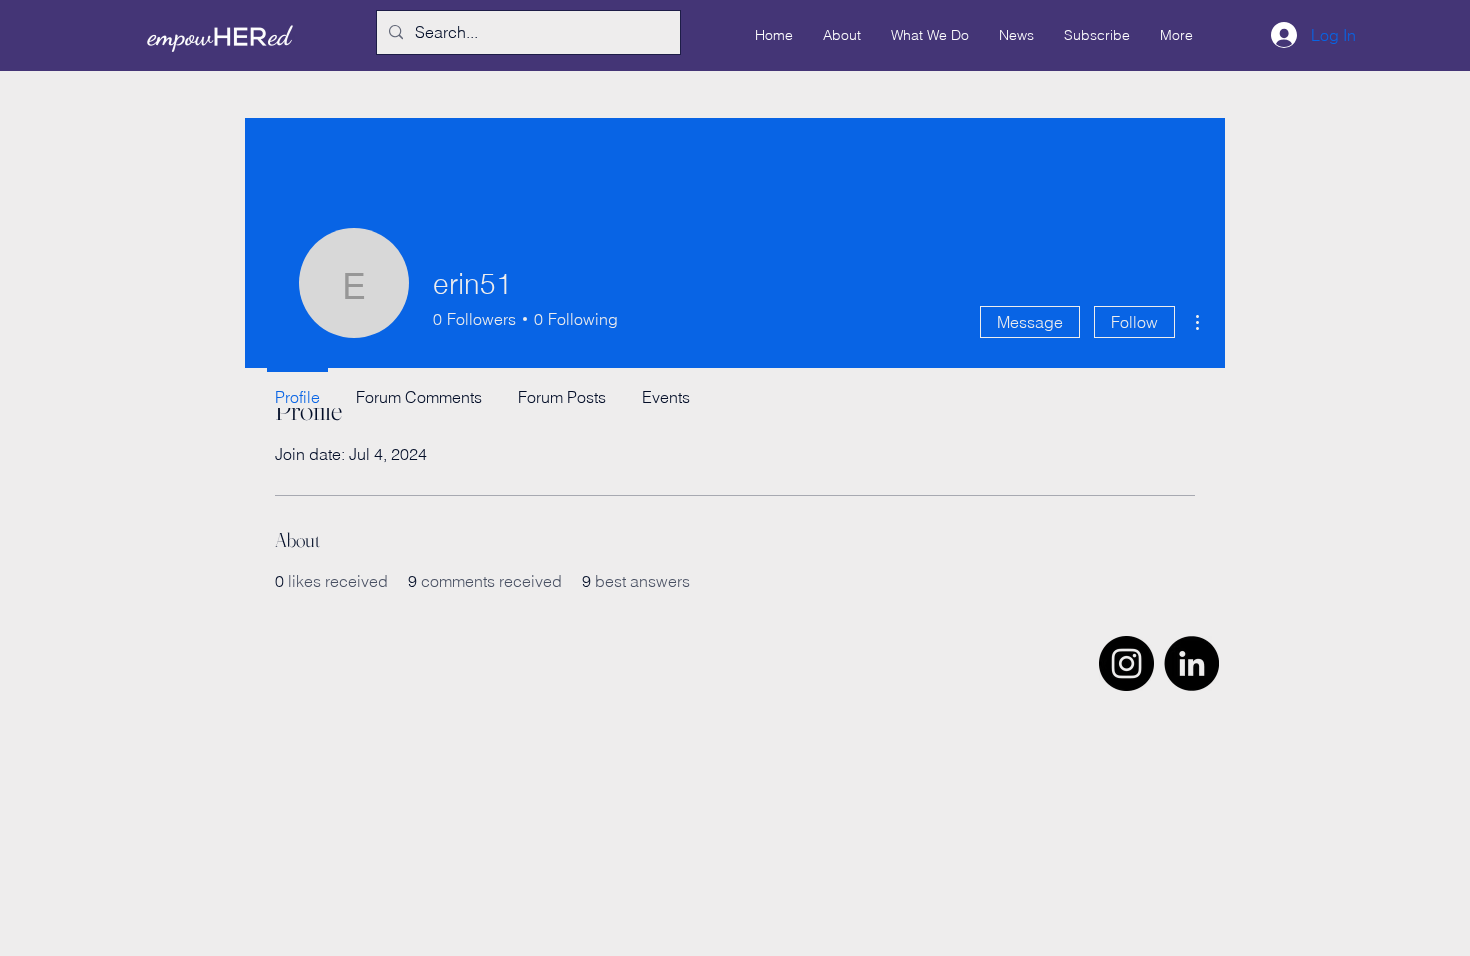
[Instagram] (1126, 663)
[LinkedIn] (1191, 663)
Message (1030, 322)
